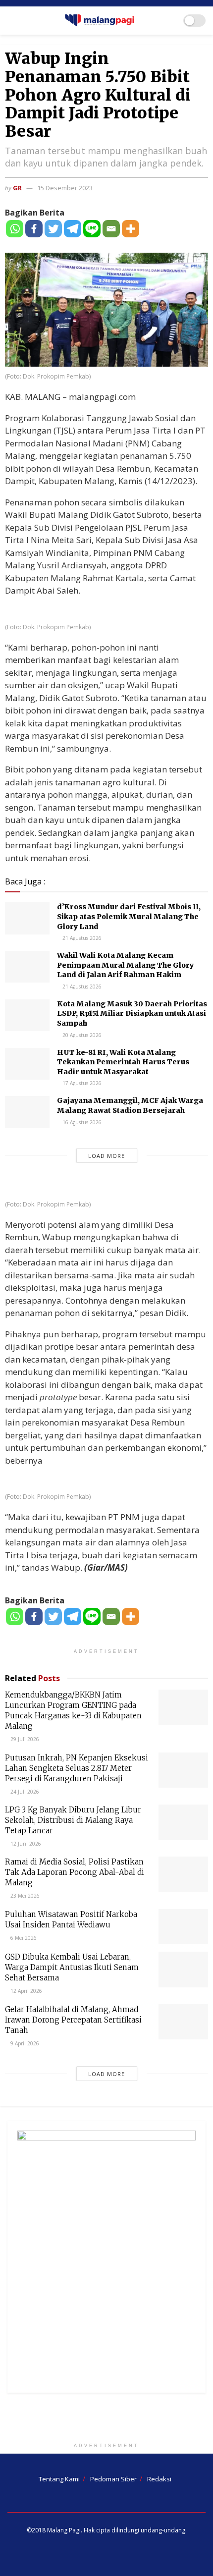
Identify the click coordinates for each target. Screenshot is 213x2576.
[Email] (111, 229)
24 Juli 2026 (24, 1792)
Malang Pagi (64, 2530)
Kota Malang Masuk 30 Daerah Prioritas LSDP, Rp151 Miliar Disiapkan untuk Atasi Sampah (132, 1014)
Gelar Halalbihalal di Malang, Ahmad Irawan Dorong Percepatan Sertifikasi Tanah (73, 2020)
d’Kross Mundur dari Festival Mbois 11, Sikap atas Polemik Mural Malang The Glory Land (129, 916)
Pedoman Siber (113, 2479)
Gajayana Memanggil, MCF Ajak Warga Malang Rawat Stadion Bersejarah (130, 1105)
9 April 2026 (24, 2043)
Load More (106, 1156)
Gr (17, 188)
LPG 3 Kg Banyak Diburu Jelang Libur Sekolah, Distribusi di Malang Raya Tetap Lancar (73, 1820)
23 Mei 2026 (24, 1896)
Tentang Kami (59, 2479)
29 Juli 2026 (24, 1739)
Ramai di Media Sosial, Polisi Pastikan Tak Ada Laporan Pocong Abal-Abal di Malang (75, 1872)
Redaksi (159, 2479)
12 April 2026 (26, 1991)
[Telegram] (73, 229)
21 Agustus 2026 (81, 938)
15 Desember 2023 (65, 188)
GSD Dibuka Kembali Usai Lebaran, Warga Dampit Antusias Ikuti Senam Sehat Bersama (72, 1967)
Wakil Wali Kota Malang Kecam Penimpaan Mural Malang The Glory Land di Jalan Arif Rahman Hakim (125, 965)
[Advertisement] (106, 2420)
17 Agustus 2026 (81, 1083)
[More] (131, 229)
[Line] (92, 229)
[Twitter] (53, 229)
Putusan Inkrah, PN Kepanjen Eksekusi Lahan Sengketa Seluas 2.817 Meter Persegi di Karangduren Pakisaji (77, 1768)
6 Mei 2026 (23, 1938)
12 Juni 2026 (25, 1844)
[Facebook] (34, 229)
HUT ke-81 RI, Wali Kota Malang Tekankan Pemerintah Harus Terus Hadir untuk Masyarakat (123, 1062)
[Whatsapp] (15, 229)
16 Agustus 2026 (81, 1122)
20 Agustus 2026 (81, 1035)
